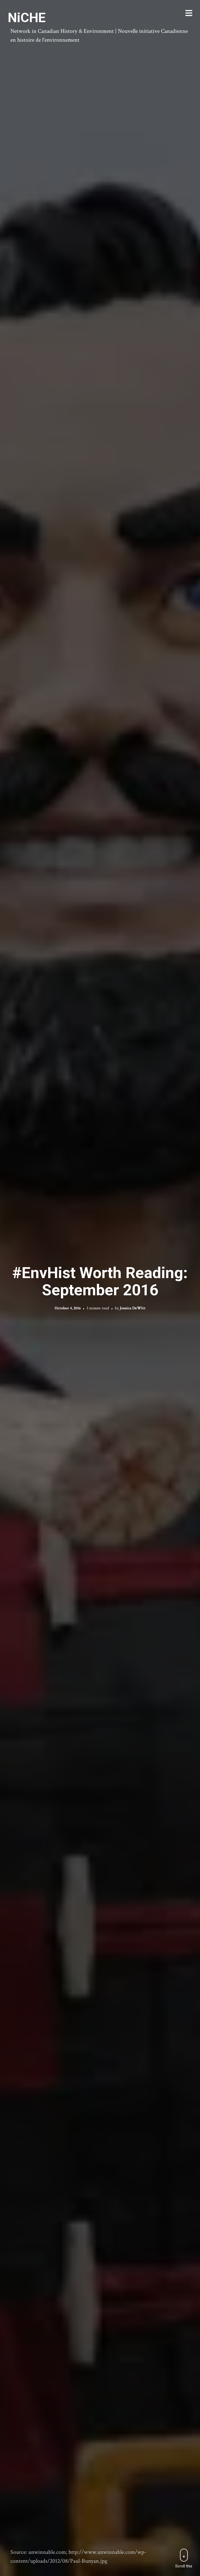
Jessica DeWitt (133, 1308)
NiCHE (27, 18)
